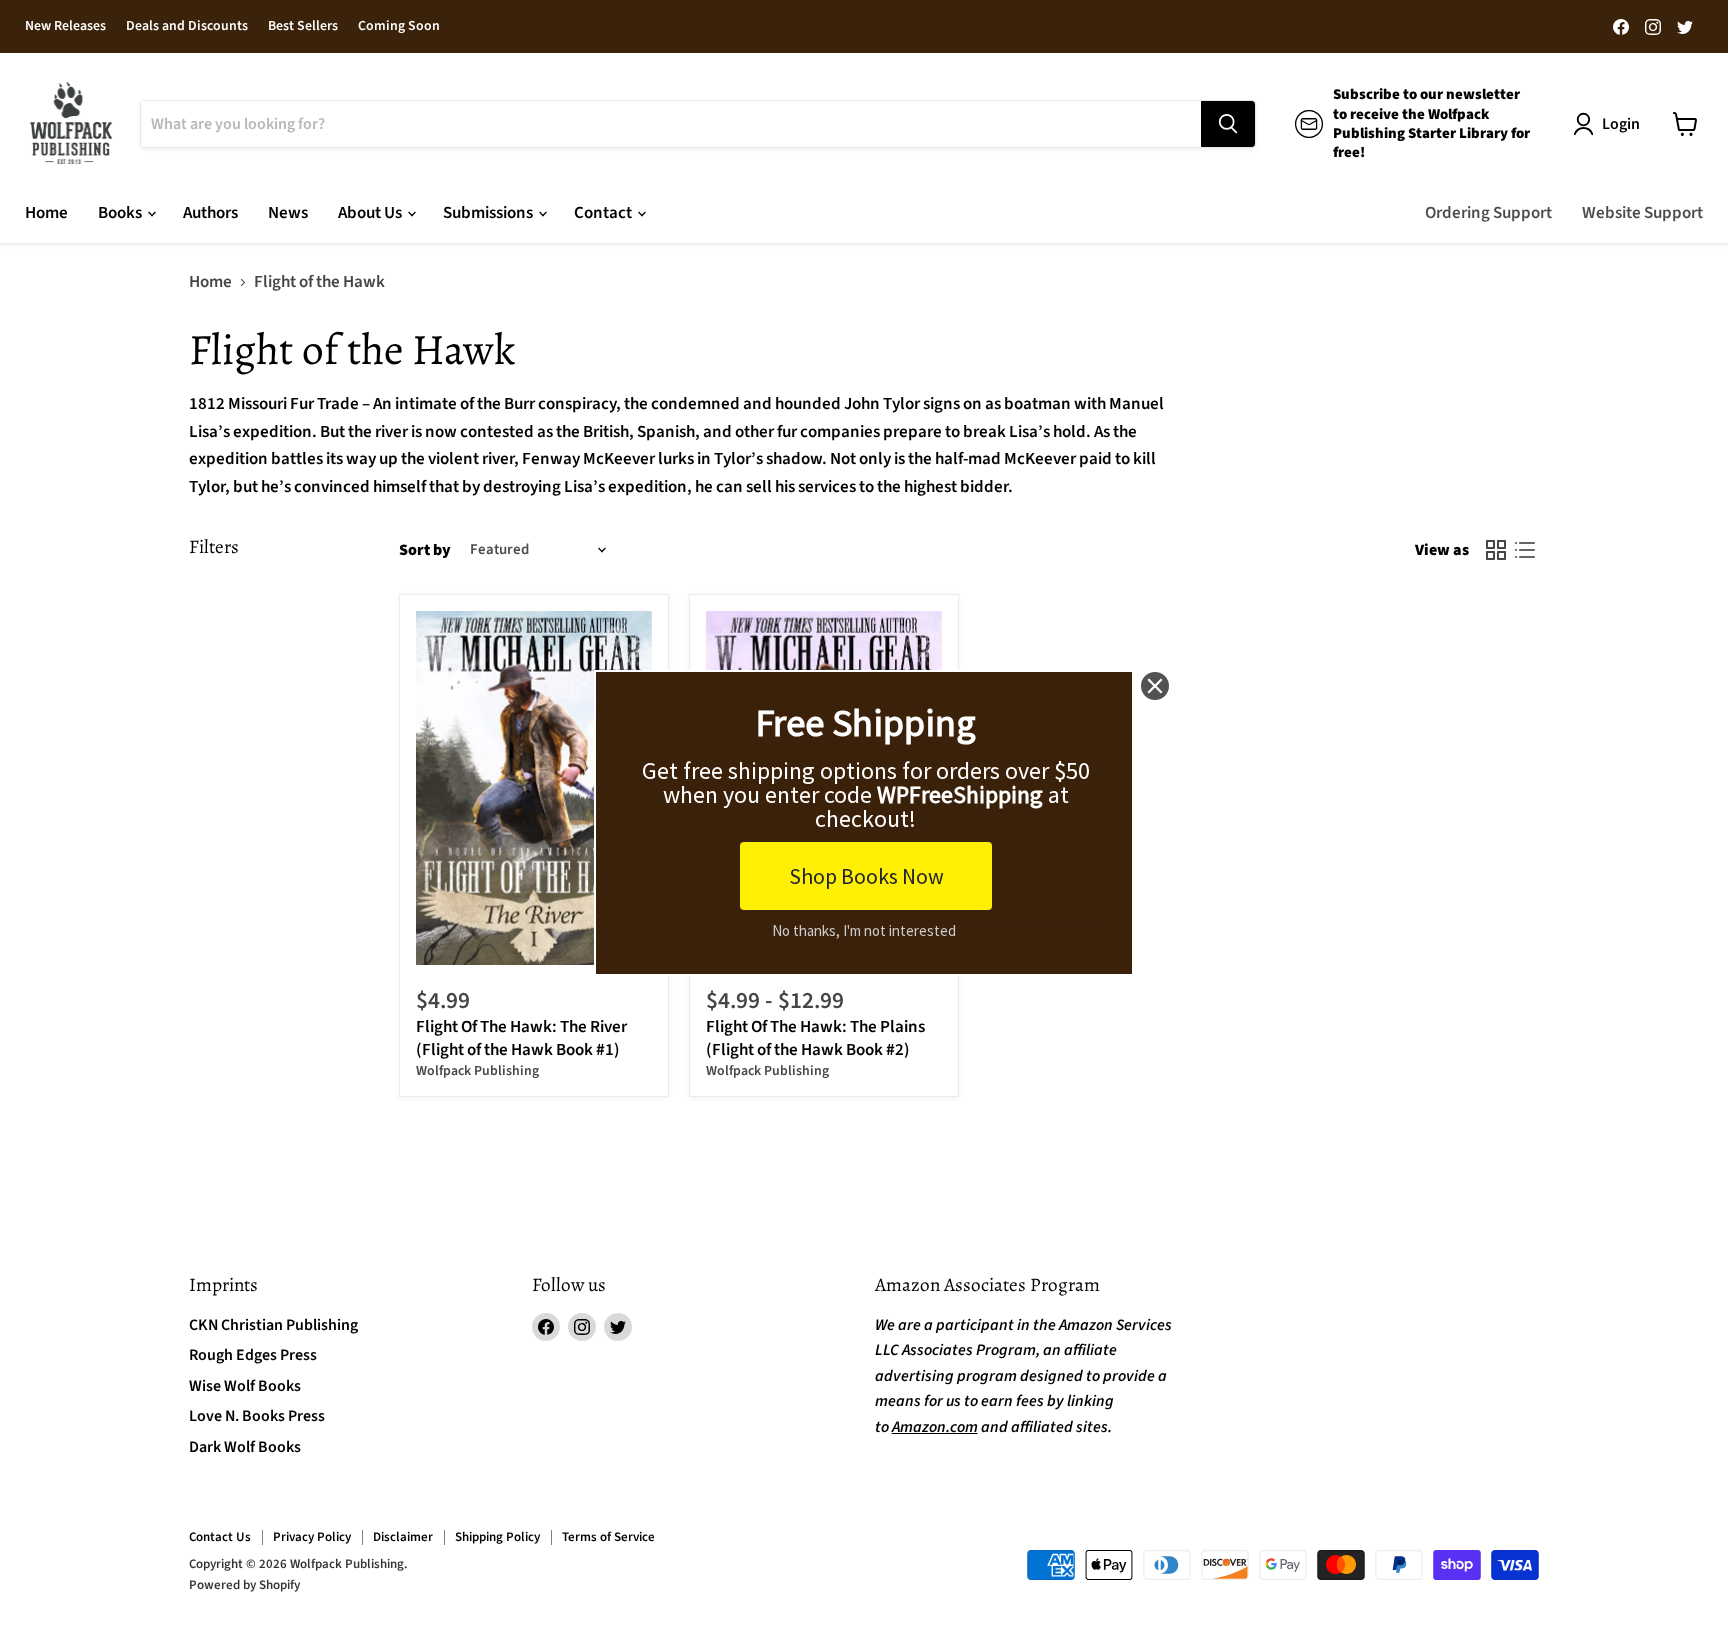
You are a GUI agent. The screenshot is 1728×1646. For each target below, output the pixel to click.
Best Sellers (303, 27)
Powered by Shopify (244, 1585)
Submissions (489, 213)
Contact (604, 213)
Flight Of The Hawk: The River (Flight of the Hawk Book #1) (521, 1038)
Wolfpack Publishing (477, 1071)
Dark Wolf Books (245, 1447)
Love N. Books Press (257, 1416)
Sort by (425, 550)
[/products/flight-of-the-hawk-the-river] (534, 788)
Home (46, 213)
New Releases (65, 27)
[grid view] (1496, 550)
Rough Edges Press (253, 1355)
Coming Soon (399, 27)
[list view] (1525, 550)
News (288, 213)
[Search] (1228, 124)
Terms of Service (608, 1537)
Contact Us (220, 1537)
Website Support (1642, 213)
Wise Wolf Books (245, 1386)
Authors (210, 213)
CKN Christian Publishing (273, 1325)
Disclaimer (403, 1537)
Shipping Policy (497, 1537)
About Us (371, 213)
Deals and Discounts (187, 27)
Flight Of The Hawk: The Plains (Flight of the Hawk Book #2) (815, 1038)
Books (121, 213)
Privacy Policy (312, 1537)
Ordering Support (1488, 213)
